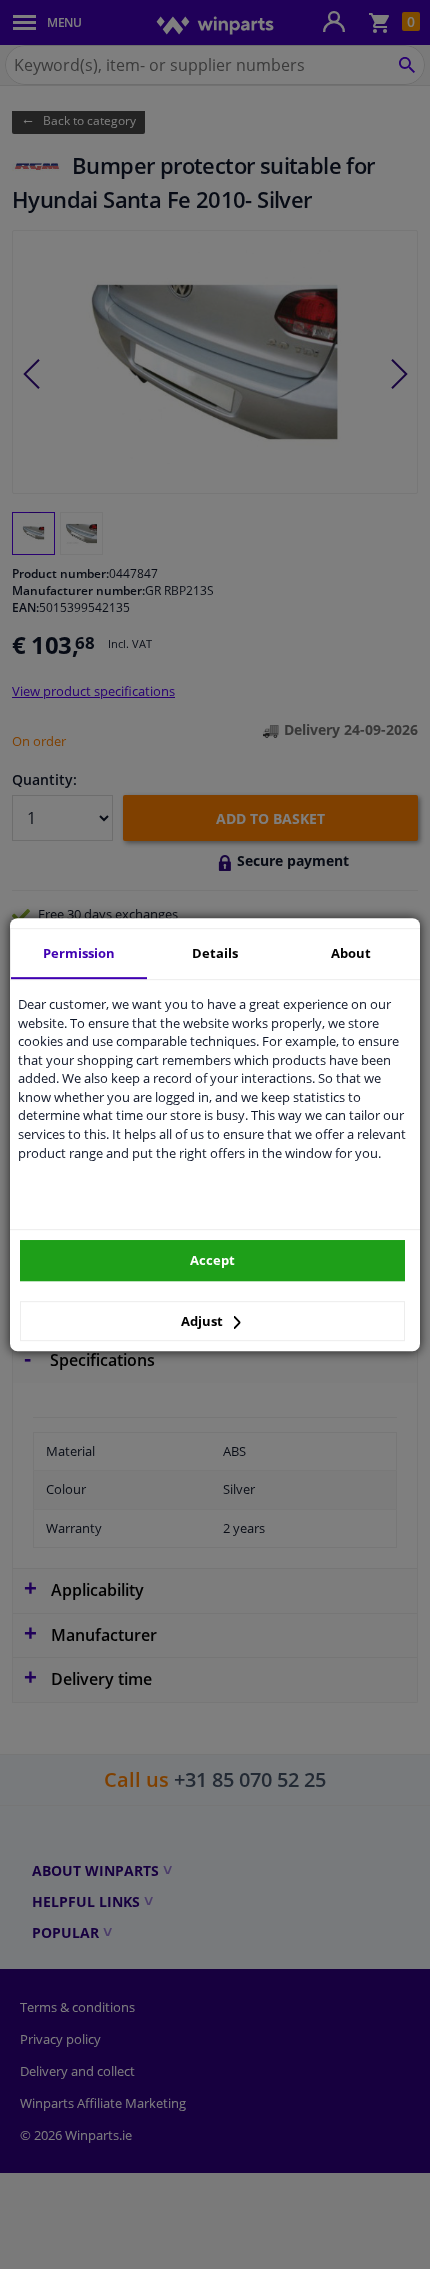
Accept (212, 1260)
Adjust (203, 1321)
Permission (79, 953)
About (351, 953)
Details (215, 953)
